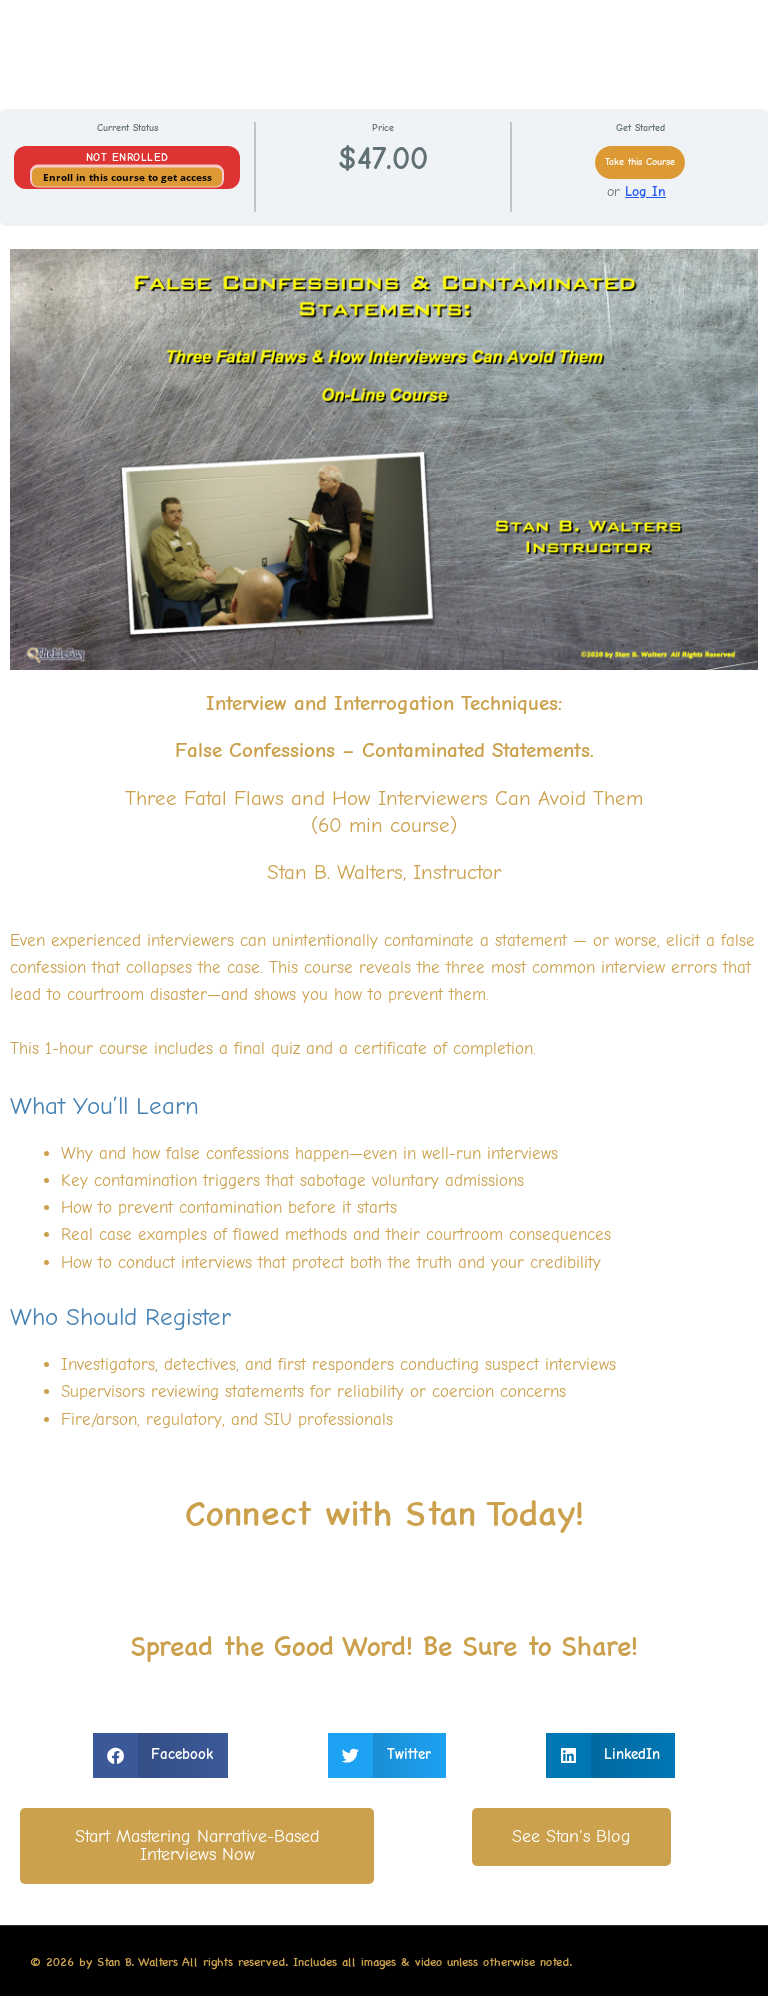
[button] (161, 1755)
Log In (645, 191)
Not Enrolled (127, 157)
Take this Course (640, 162)
